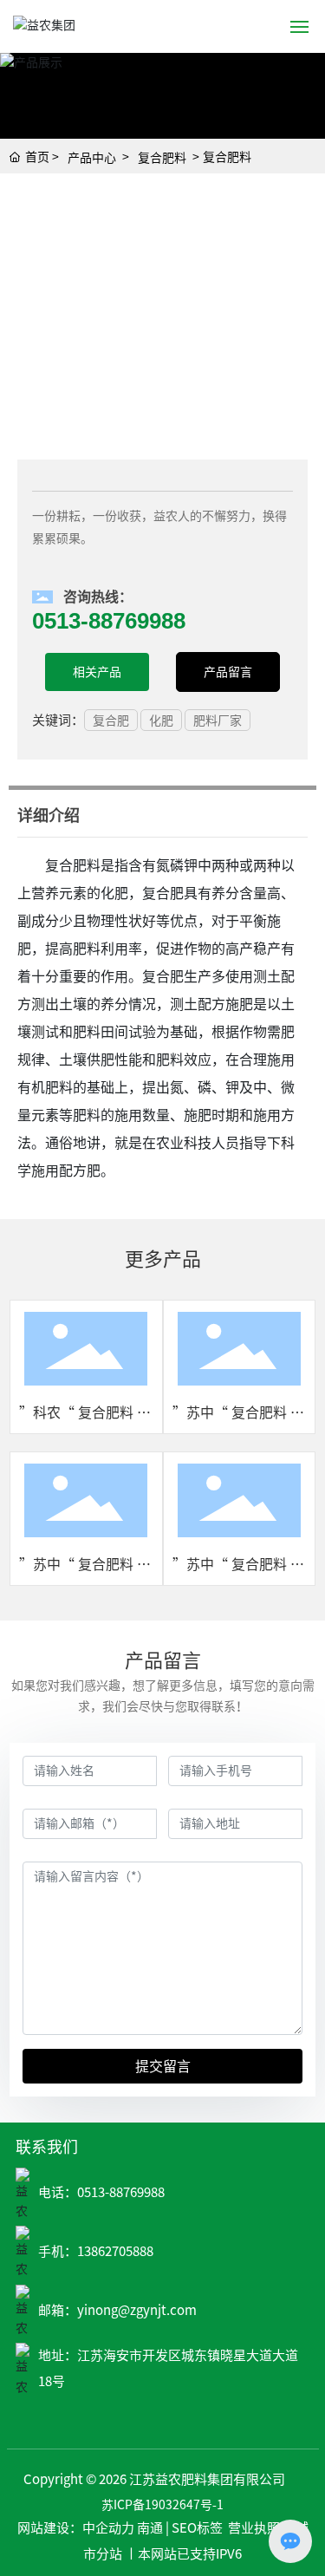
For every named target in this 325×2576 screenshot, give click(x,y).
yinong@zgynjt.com (137, 2310)
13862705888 (115, 2251)
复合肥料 (162, 158)
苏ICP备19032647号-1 (162, 2505)
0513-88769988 (121, 2192)
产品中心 (92, 158)
